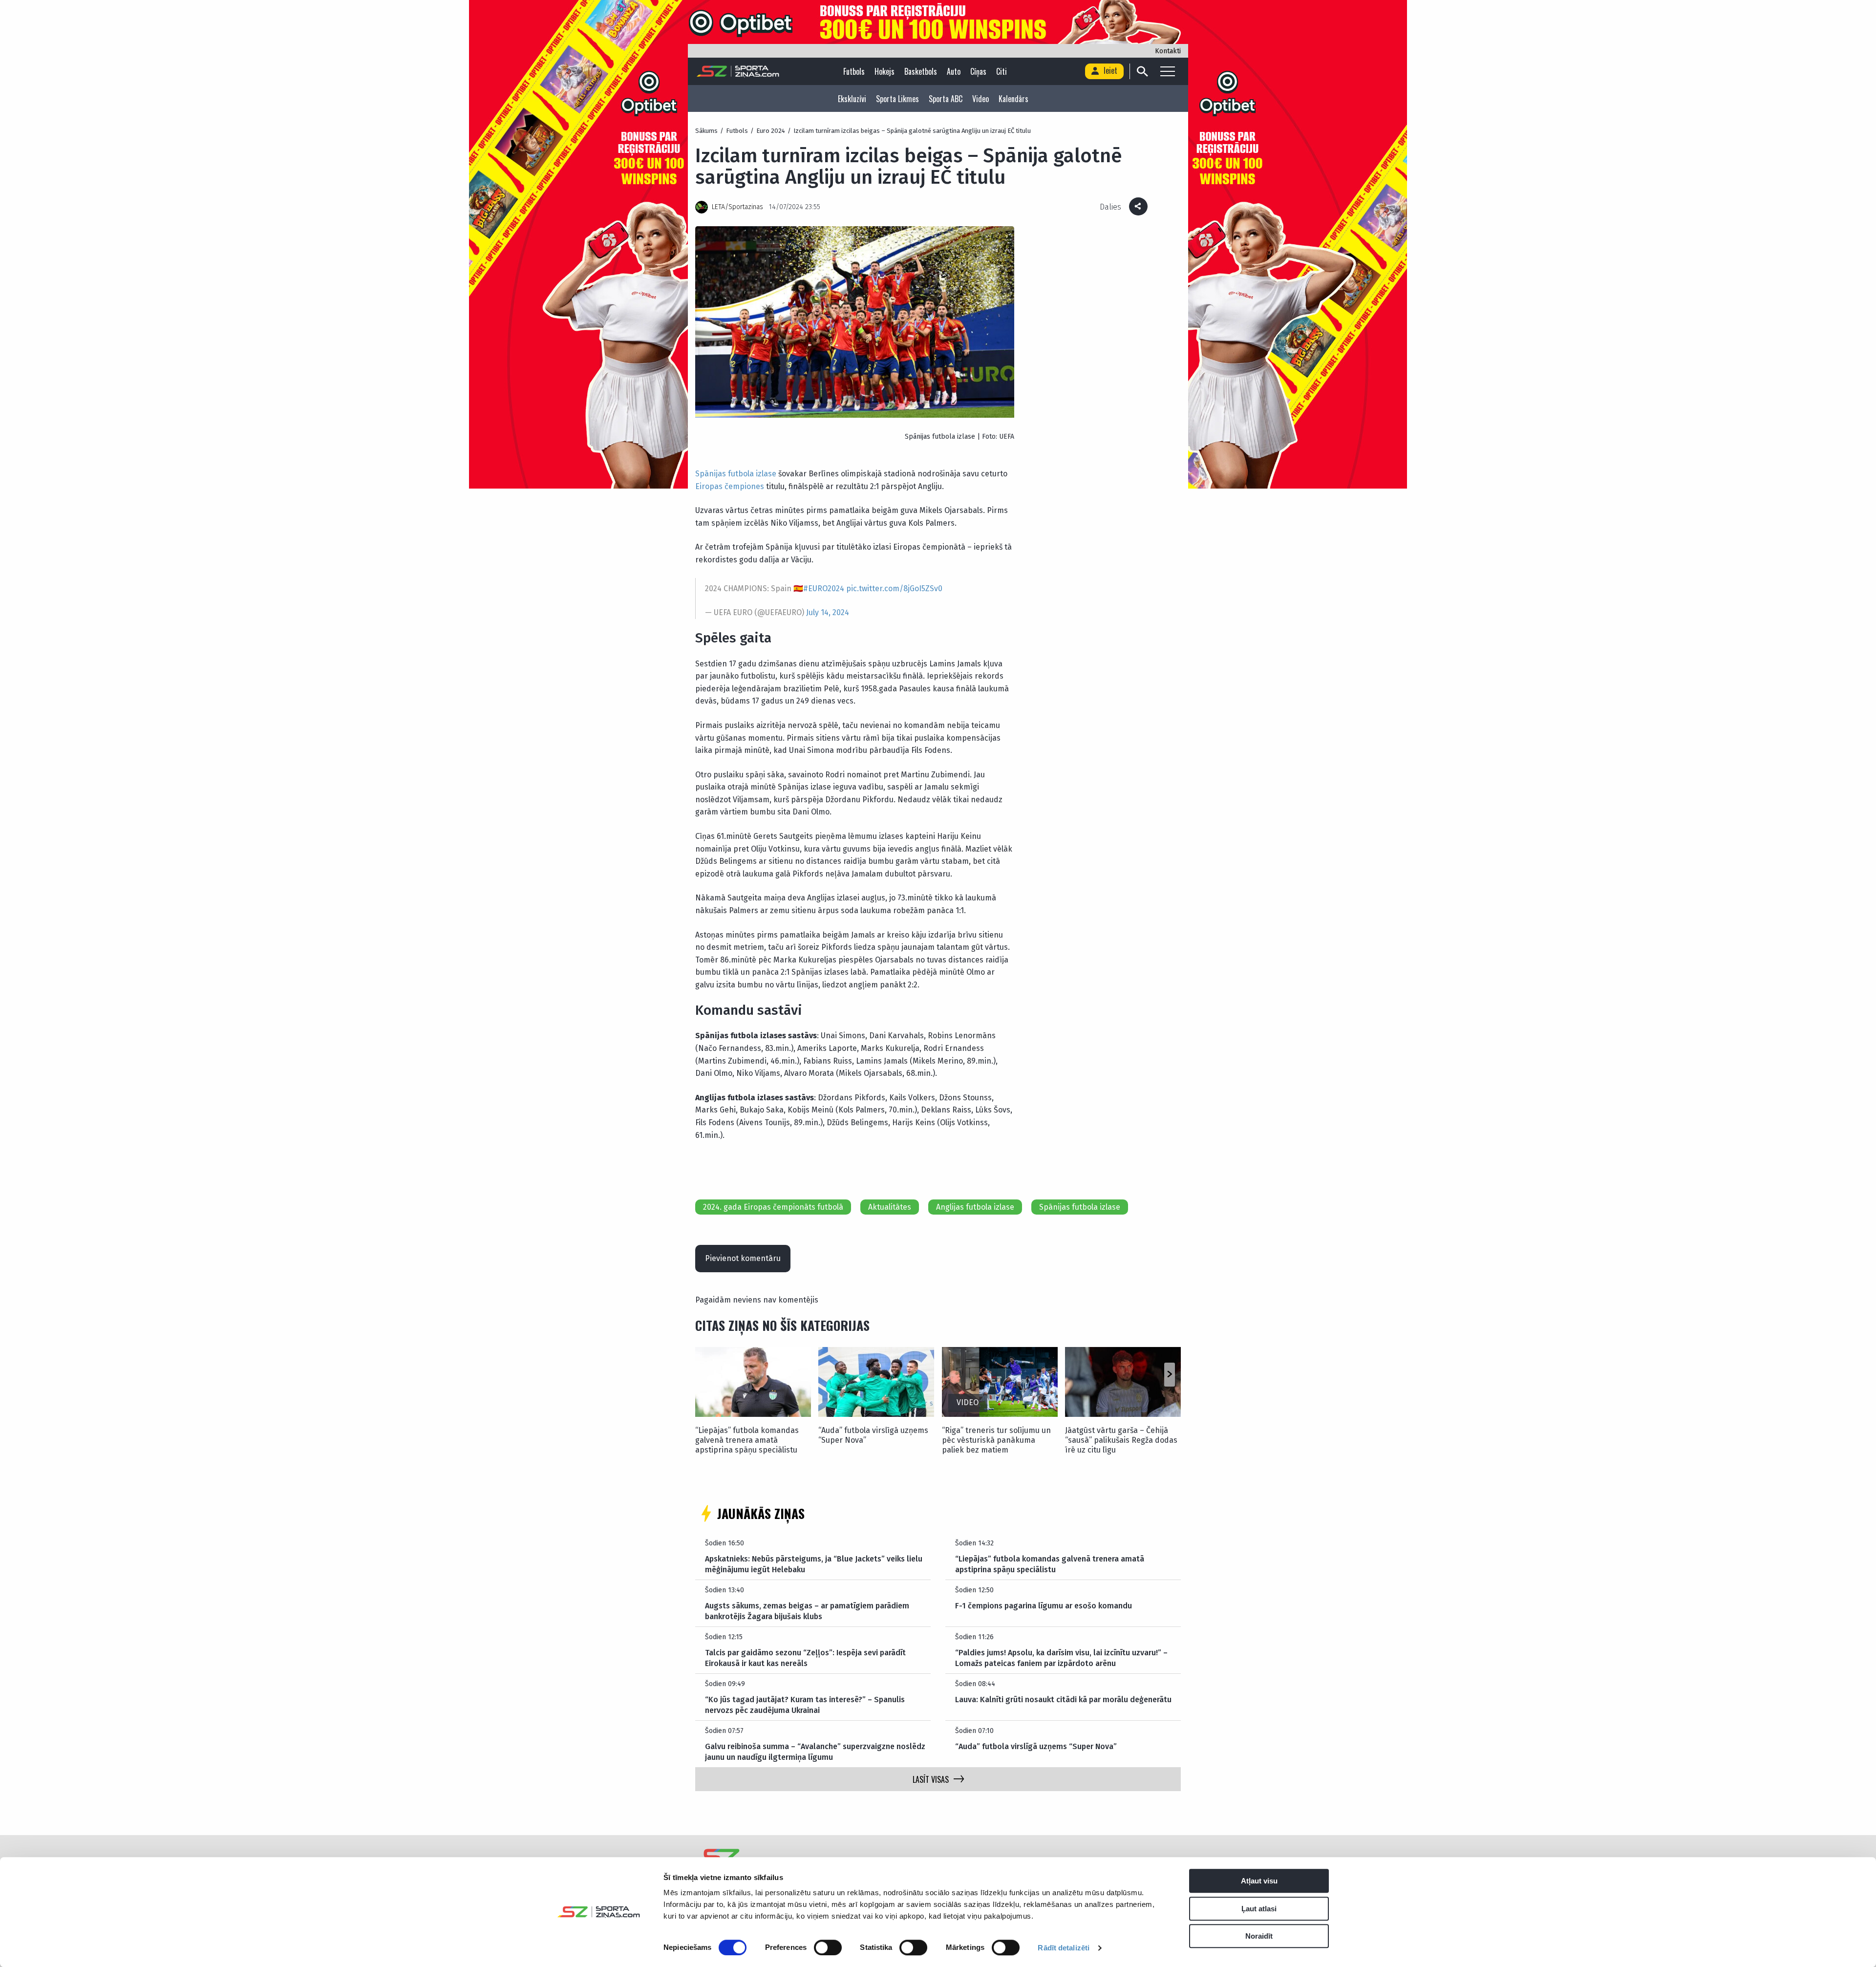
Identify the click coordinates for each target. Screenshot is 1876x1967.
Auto (954, 71)
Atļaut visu (1259, 1881)
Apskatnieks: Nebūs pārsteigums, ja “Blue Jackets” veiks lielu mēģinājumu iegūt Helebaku (814, 1564)
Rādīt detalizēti (1064, 1948)
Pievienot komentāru (743, 1258)
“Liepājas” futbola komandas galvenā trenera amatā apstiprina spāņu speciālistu (747, 1440)
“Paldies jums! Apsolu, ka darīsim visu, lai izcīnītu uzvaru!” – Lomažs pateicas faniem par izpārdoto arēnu (1061, 1658)
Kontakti (1168, 51)
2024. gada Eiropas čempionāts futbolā (773, 1207)
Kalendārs (1013, 99)
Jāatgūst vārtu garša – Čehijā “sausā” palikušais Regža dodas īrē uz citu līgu (1121, 1440)
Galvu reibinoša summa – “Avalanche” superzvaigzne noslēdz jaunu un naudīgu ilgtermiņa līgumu (815, 1752)
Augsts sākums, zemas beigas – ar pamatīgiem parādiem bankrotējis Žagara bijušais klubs (807, 1611)
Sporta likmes (897, 99)
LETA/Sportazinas (737, 207)
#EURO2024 (824, 588)
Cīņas (978, 71)
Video (981, 99)
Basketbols (921, 71)
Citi (1002, 71)
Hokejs (885, 71)
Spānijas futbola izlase (736, 474)
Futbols (854, 71)
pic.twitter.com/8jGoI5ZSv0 (894, 588)
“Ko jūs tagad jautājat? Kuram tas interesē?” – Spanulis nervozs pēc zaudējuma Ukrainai (805, 1705)
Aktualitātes (890, 1207)
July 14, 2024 (828, 612)
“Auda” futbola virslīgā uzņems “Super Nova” (873, 1435)
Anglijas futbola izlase (975, 1207)
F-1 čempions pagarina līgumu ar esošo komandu (1044, 1606)
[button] (1169, 1374)
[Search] (1142, 71)
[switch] (828, 1947)
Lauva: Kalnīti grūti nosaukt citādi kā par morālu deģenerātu (1063, 1700)
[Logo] (738, 71)
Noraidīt (1259, 1936)
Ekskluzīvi (852, 99)
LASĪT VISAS (931, 1779)
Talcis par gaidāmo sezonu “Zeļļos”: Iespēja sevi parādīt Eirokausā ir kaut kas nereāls (805, 1658)
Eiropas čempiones (730, 486)
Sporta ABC (946, 99)
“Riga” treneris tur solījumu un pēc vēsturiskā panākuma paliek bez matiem (996, 1440)
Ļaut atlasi (1259, 1909)
